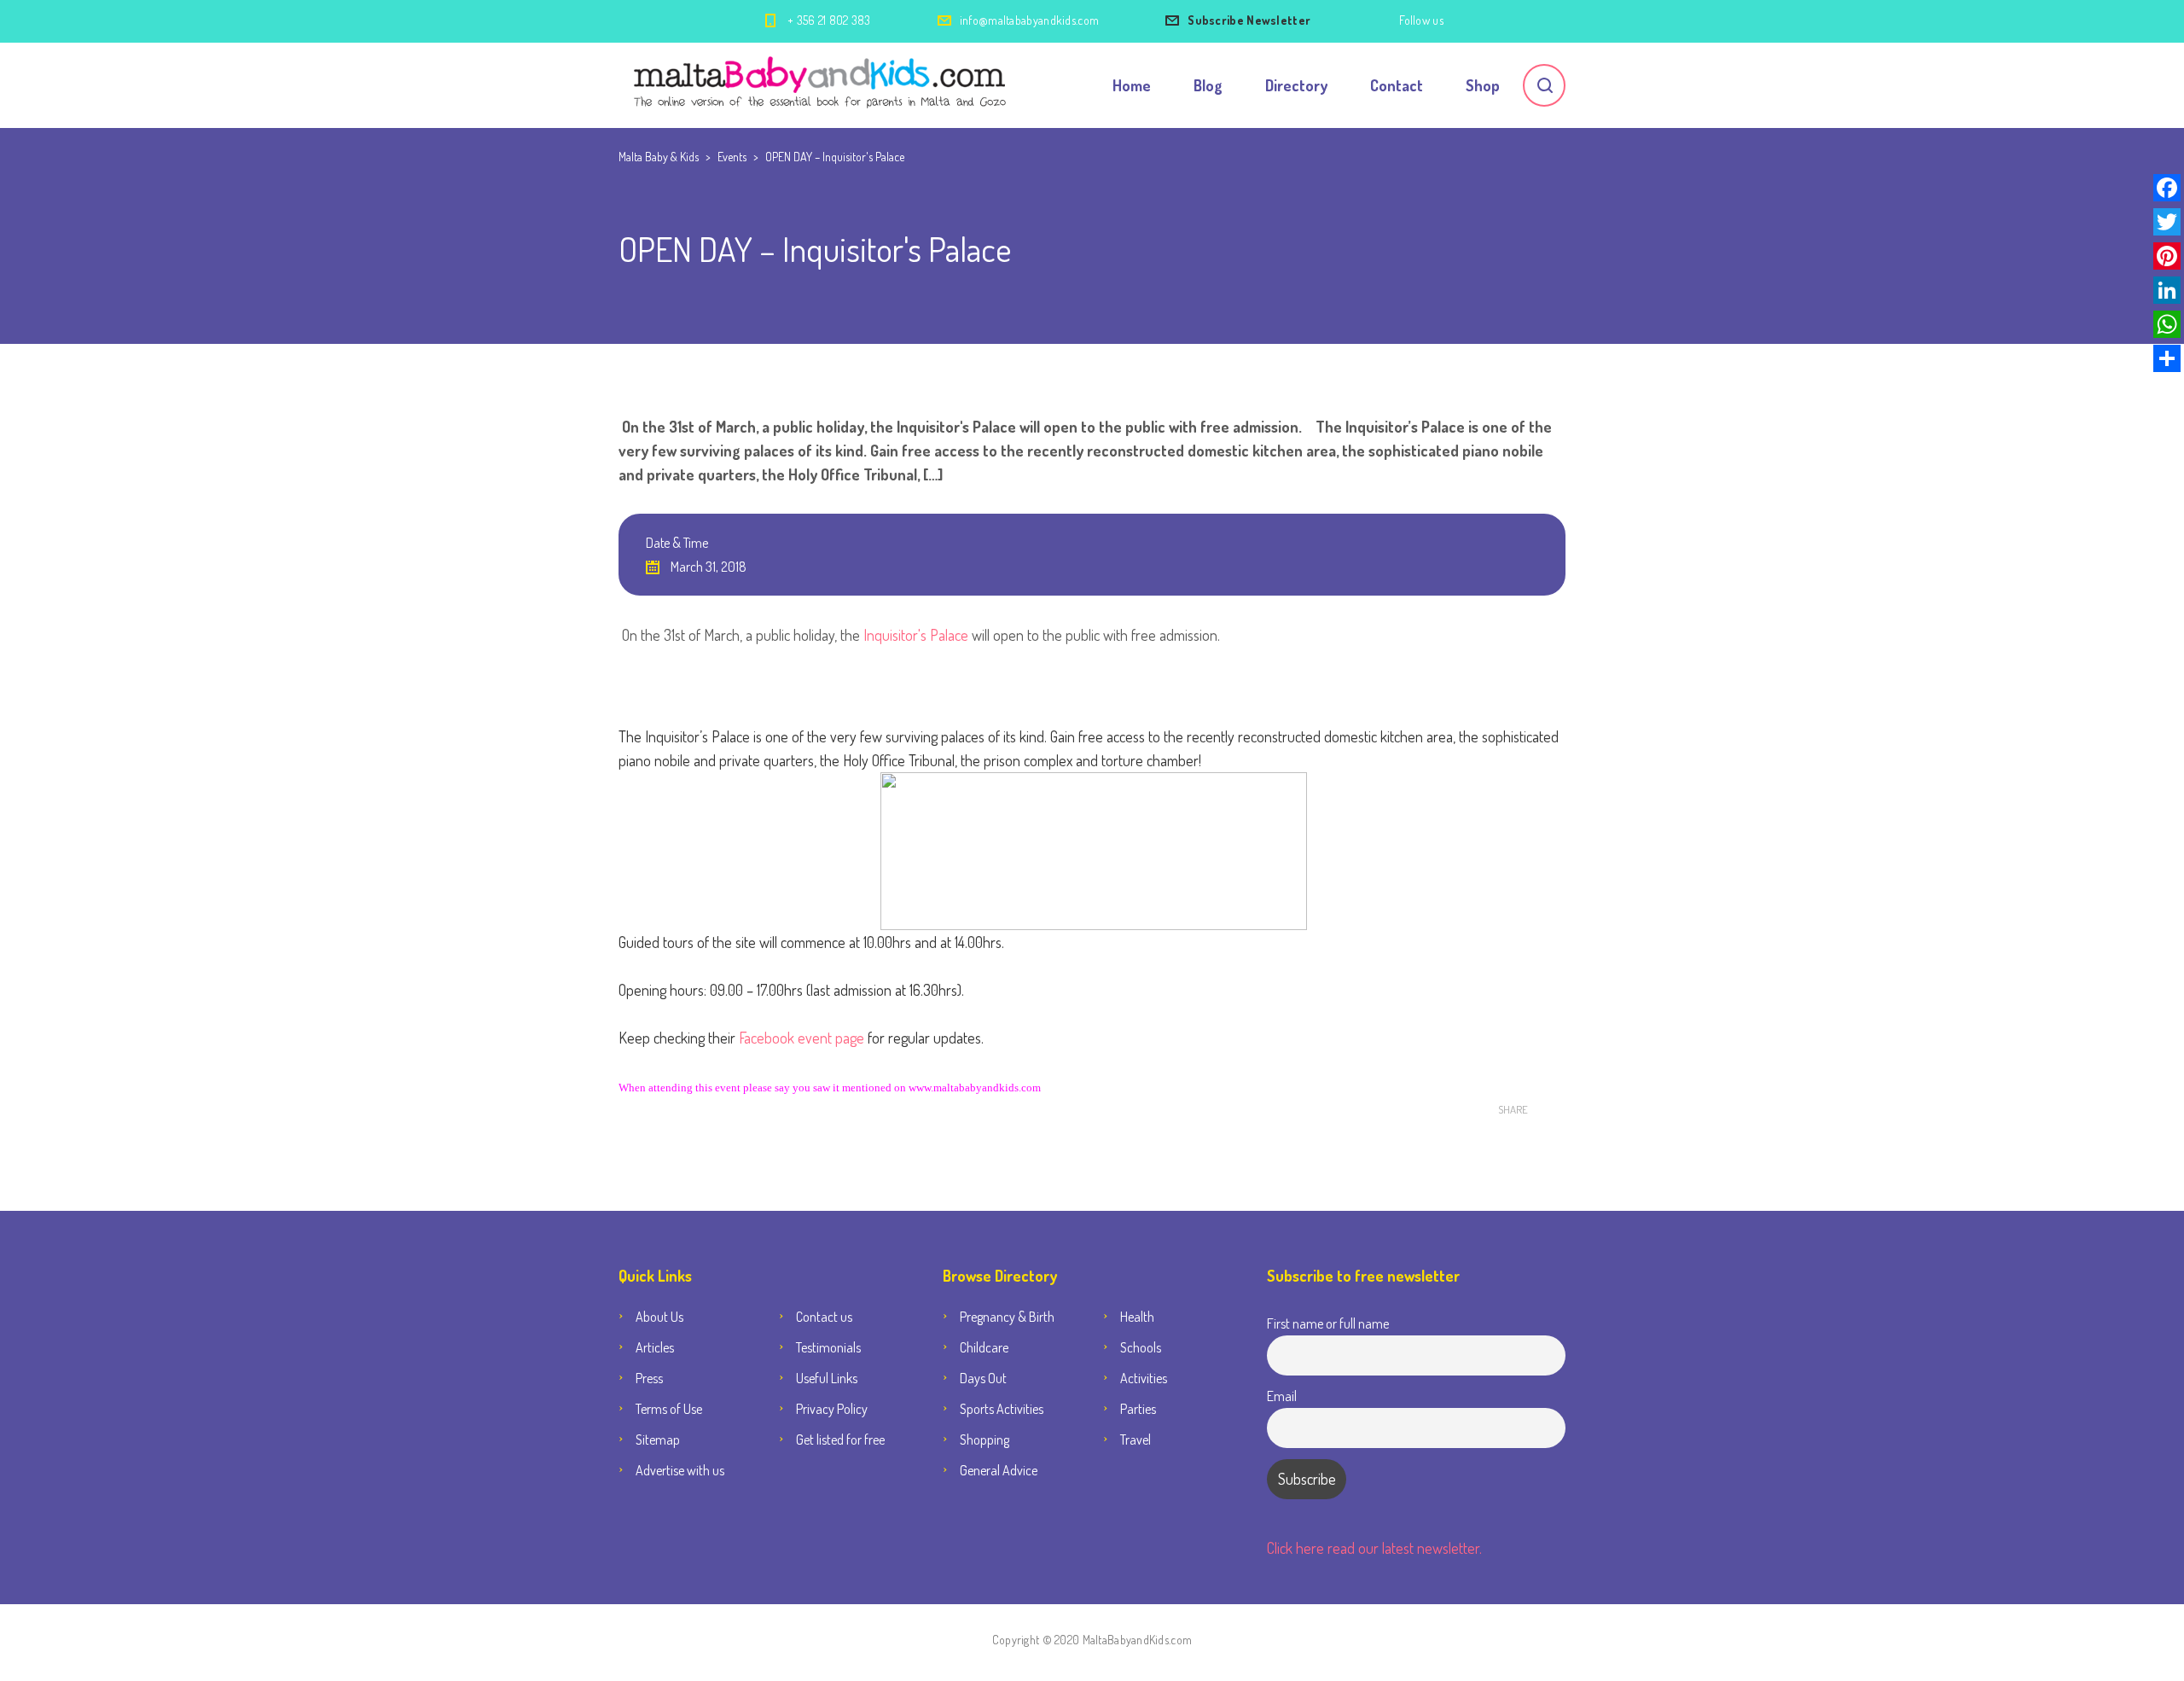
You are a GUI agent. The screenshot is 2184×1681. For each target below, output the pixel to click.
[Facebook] (2167, 188)
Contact (1397, 85)
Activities (1144, 1378)
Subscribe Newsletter (1249, 20)
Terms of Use (669, 1409)
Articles (655, 1347)
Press (649, 1378)
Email (1282, 1396)
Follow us (1421, 20)
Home (1132, 85)
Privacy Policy (832, 1409)
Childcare (984, 1347)
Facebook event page (802, 1038)
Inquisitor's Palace (916, 635)
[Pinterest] (2167, 256)
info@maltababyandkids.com (1030, 20)
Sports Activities (1002, 1409)
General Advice (999, 1470)
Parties (1138, 1409)
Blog (1208, 85)
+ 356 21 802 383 (829, 20)
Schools (1141, 1347)
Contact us (824, 1317)
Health (1137, 1317)
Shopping (985, 1440)
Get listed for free (840, 1440)
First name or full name (1328, 1323)
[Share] (2167, 358)
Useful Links (827, 1378)
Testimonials (828, 1347)
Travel (1136, 1440)
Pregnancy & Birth (1007, 1317)
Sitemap (658, 1440)
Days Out (983, 1378)
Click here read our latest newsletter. (1374, 1548)
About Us (659, 1317)
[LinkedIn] (2167, 290)
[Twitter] (2167, 222)
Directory (1296, 85)
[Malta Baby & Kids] (822, 85)
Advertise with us (680, 1470)
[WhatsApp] (2167, 324)
